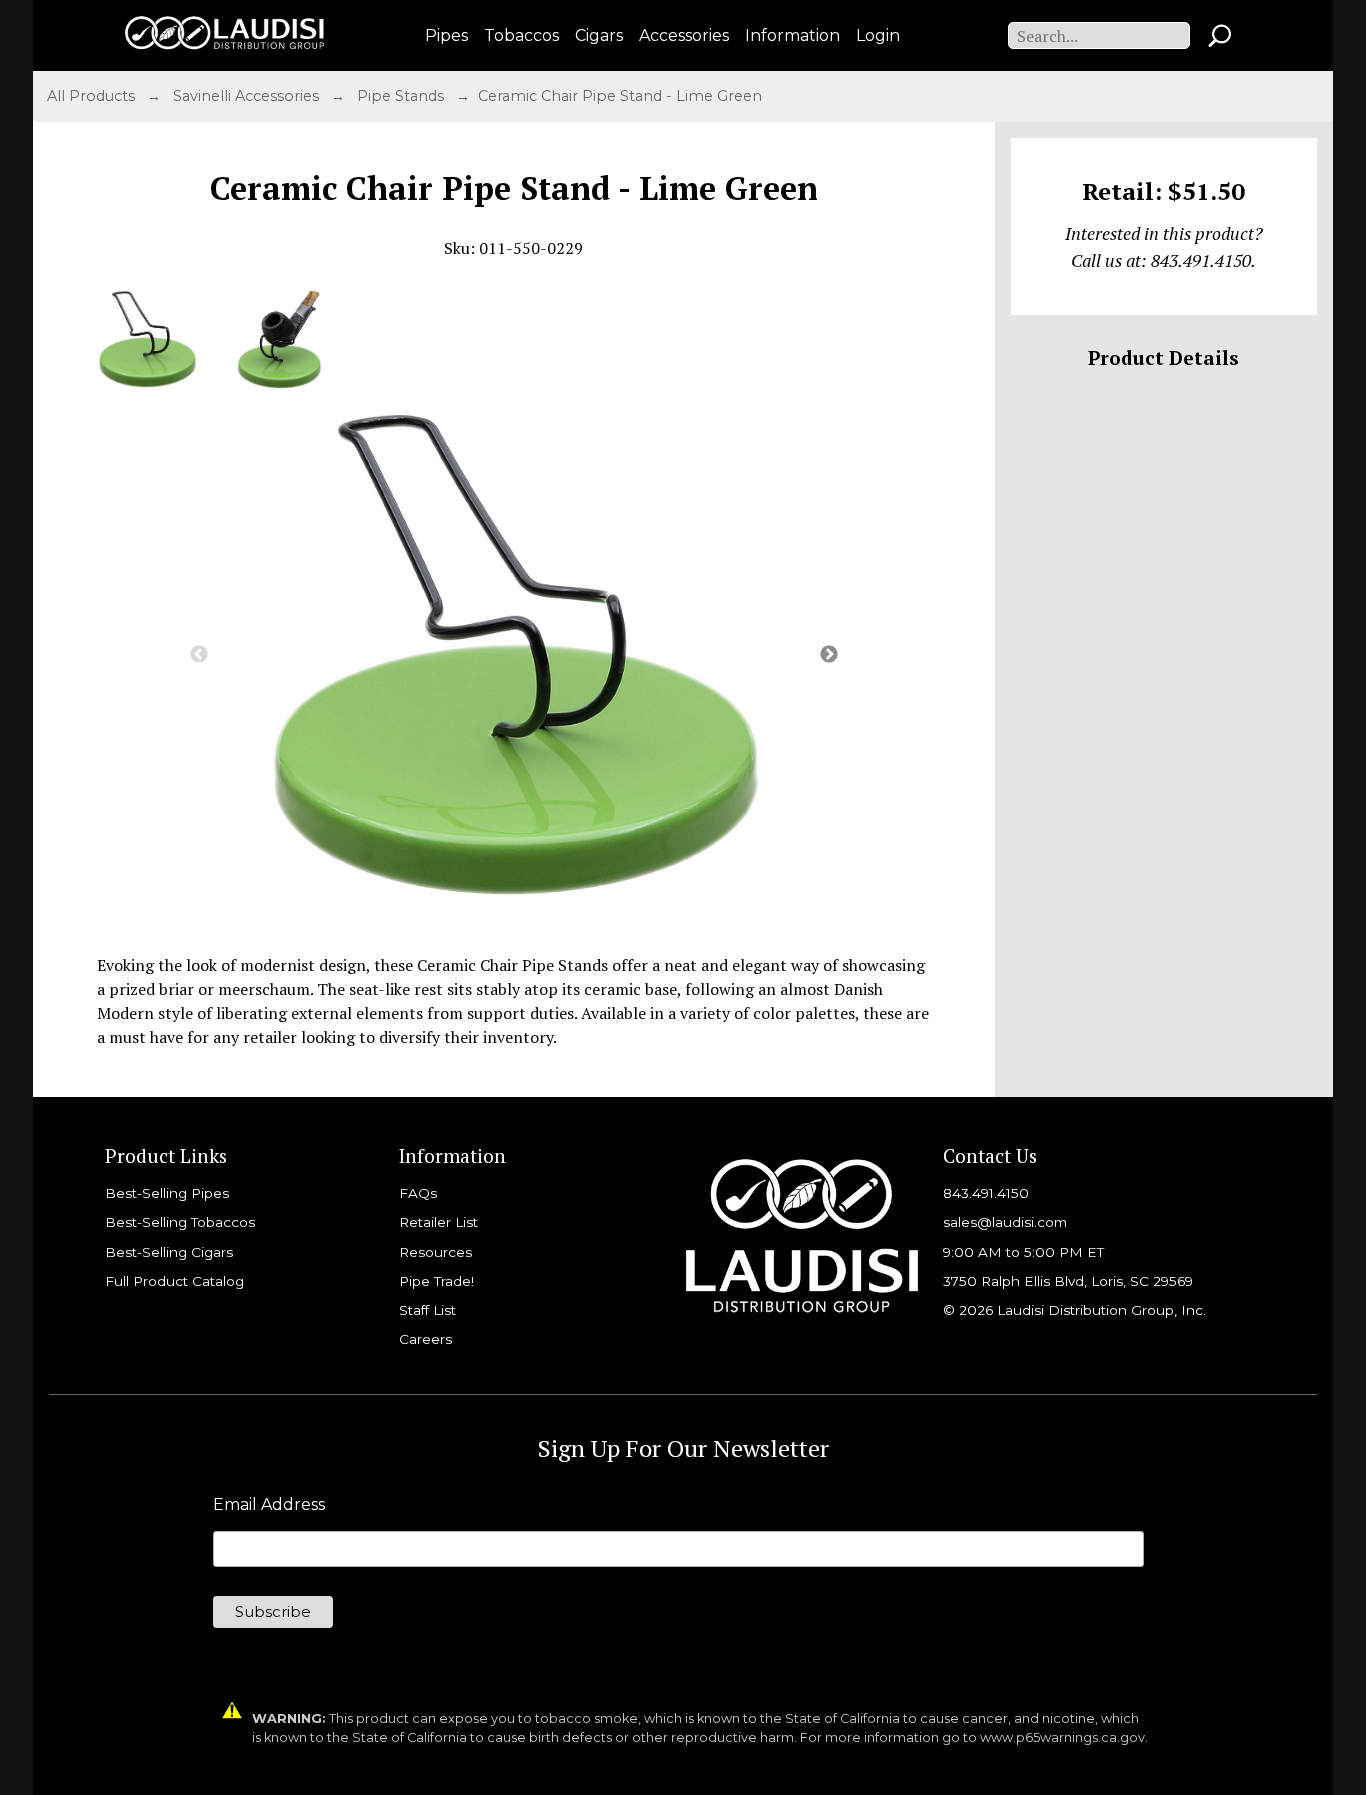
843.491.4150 (986, 1193)
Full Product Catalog (174, 1281)
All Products (93, 96)
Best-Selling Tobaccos (180, 1222)
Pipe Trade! (436, 1281)
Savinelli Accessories (248, 96)
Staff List (427, 1310)
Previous (199, 655)
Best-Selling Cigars (169, 1252)
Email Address (269, 1505)
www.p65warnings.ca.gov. (1064, 1737)
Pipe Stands (402, 96)
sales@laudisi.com (1005, 1222)
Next (829, 655)
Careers (425, 1339)
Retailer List (438, 1222)
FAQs (418, 1193)
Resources (435, 1252)
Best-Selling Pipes (167, 1193)
